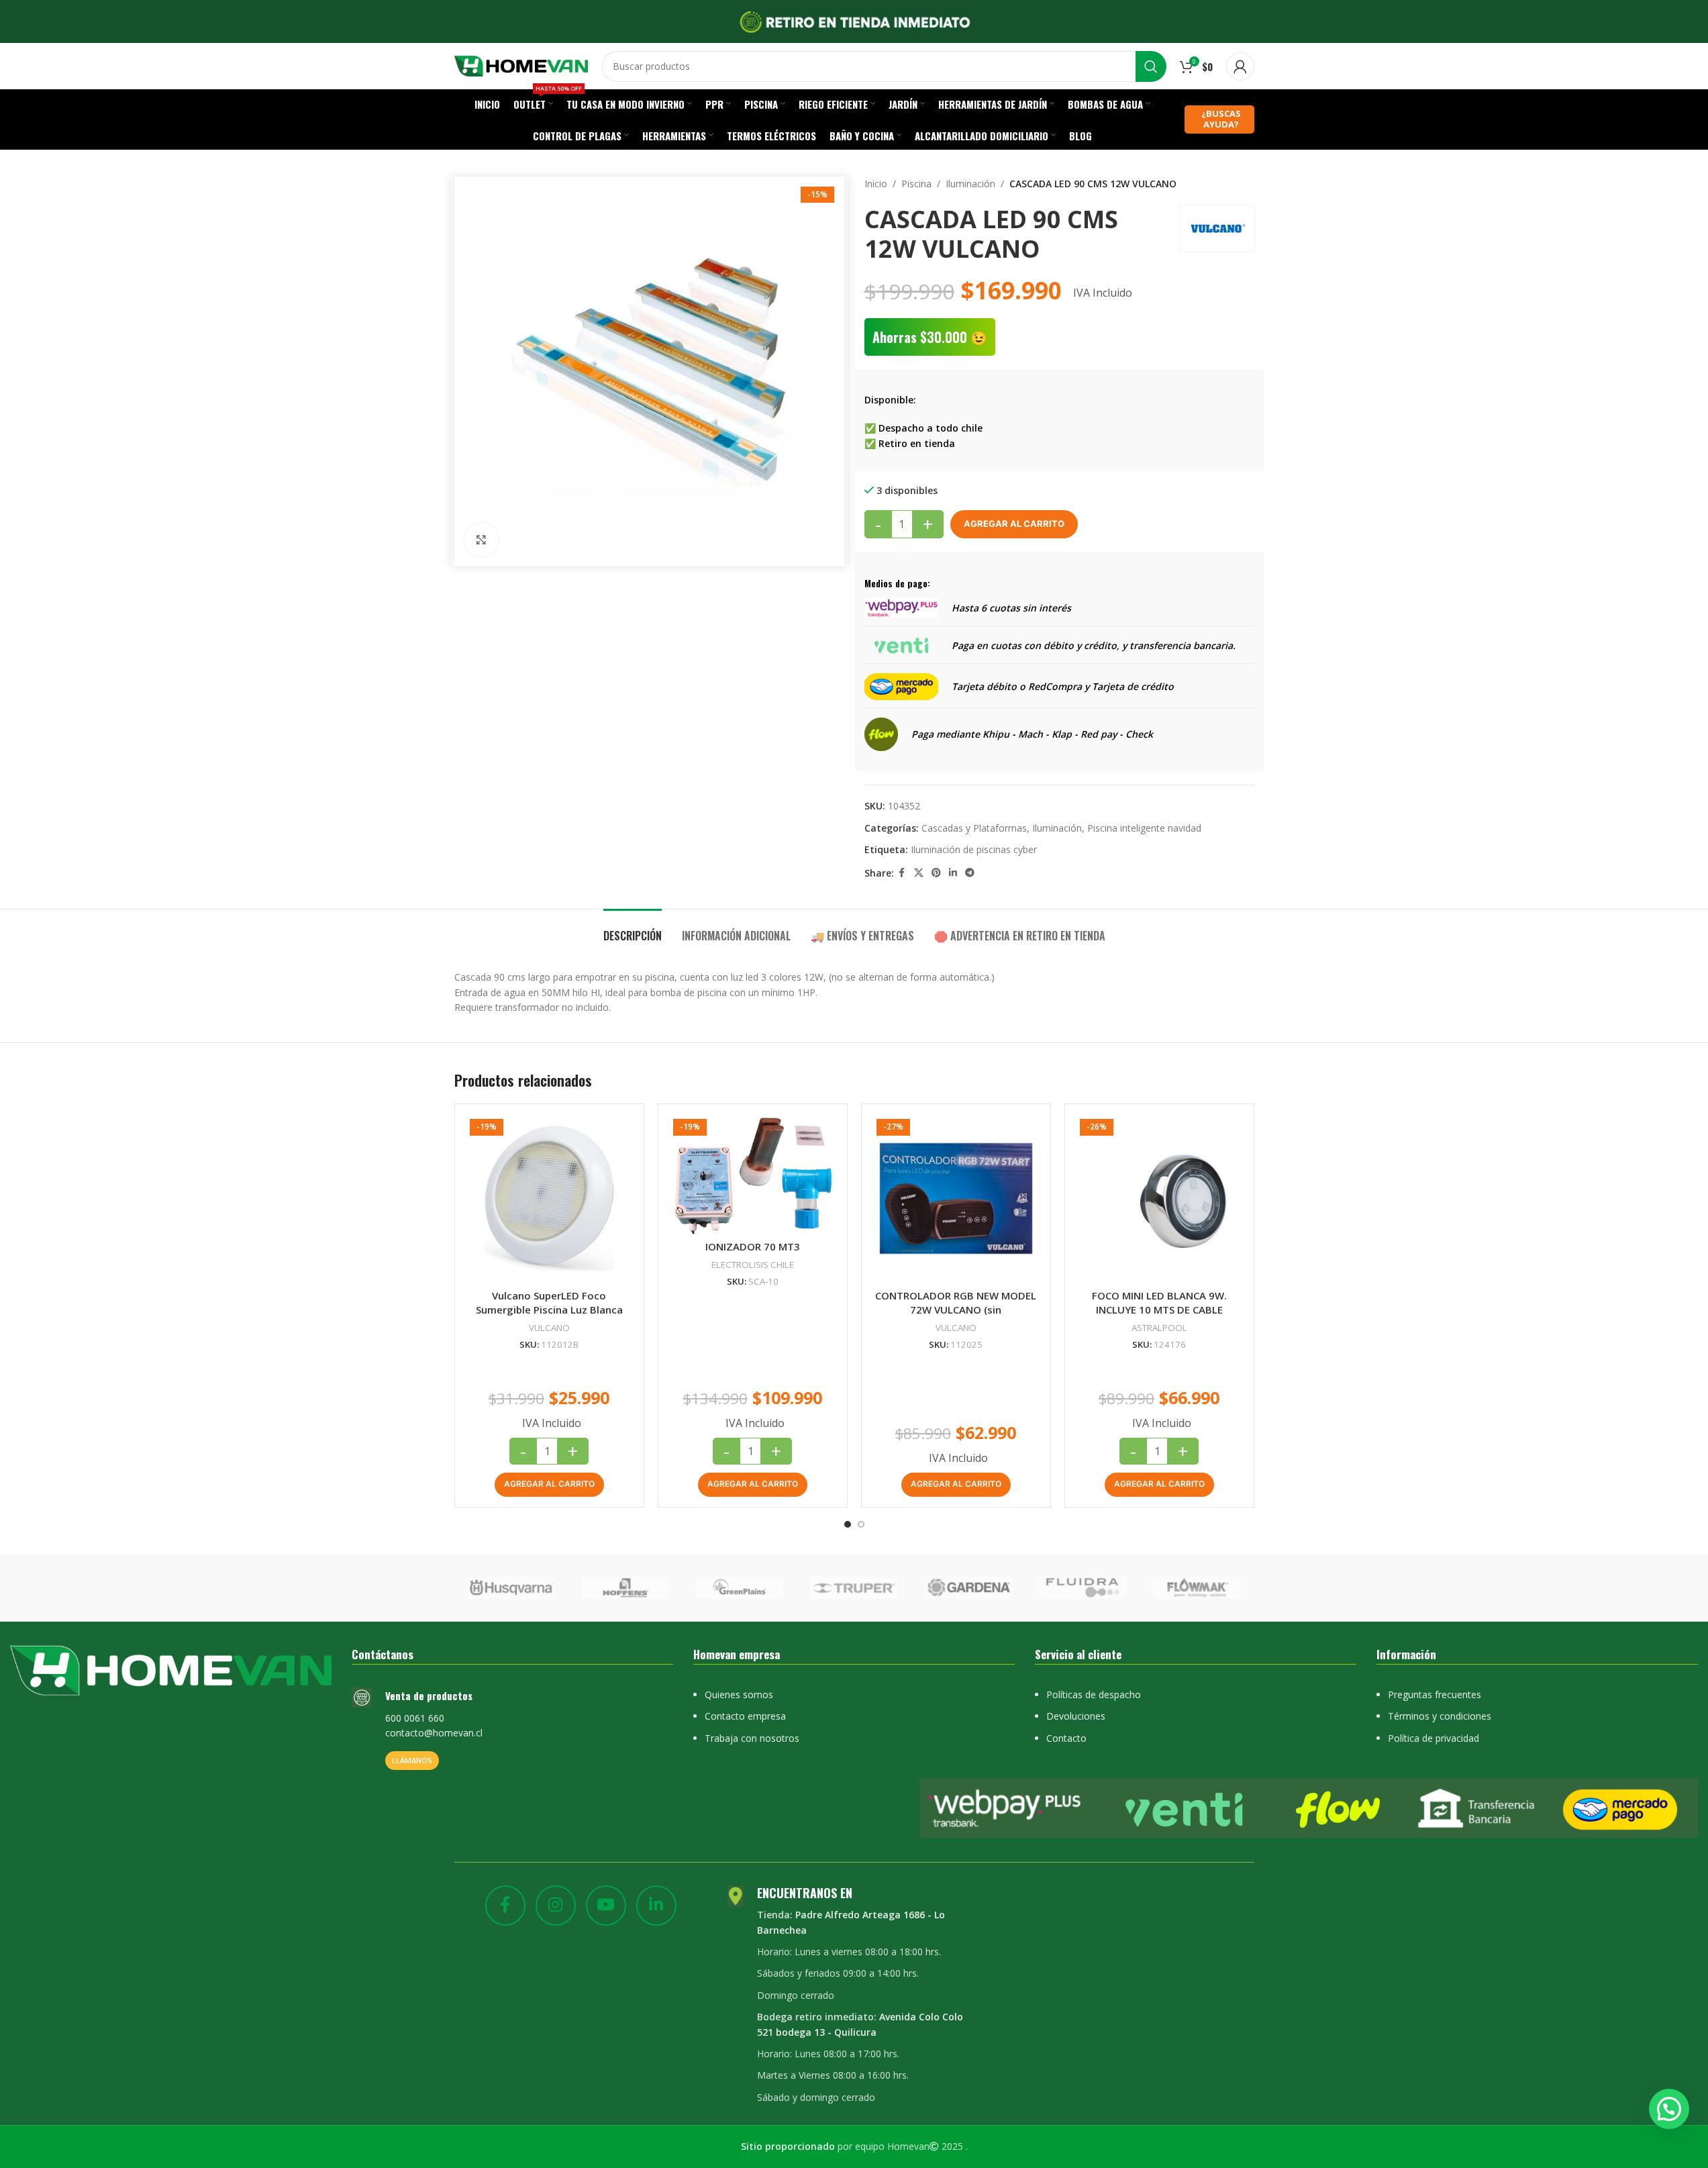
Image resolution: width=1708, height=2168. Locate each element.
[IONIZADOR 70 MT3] (753, 1174)
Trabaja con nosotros (752, 1738)
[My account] (1240, 66)
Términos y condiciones (1440, 1716)
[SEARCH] (1151, 66)
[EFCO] (1168, 1588)
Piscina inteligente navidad (1144, 828)
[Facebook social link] (902, 873)
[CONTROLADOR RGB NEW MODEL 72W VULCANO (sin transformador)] (956, 1198)
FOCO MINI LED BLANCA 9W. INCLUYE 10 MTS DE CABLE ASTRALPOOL (1159, 1310)
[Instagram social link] (556, 1906)
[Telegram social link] (970, 873)
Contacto (1066, 1738)
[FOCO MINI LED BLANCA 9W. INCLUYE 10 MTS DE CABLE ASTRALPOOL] (1159, 1198)
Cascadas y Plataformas (974, 828)
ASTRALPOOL (1159, 1328)
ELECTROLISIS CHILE (753, 1265)
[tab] (633, 929)
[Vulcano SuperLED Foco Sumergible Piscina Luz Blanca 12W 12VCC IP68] (549, 1198)
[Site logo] (521, 65)
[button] (549, 1485)
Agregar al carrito (1014, 524)
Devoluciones (1076, 1716)
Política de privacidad (1434, 1738)
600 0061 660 (415, 1718)
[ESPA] (825, 1588)
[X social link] (919, 873)
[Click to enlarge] (481, 540)
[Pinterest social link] (936, 873)
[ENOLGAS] (940, 1588)
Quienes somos (739, 1694)
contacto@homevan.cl (434, 1733)
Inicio (876, 184)
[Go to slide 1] (848, 1524)
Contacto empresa (745, 1716)
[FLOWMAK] (483, 1588)
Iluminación (970, 184)
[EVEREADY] (711, 1588)
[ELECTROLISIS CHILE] (1054, 1588)
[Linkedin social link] (953, 873)
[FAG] (597, 1588)
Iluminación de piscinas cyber (974, 849)
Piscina (916, 184)
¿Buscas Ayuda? (1221, 119)
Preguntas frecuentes (1435, 1694)
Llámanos (412, 1760)
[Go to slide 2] (861, 1524)
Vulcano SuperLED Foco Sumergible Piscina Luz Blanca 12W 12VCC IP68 (549, 1310)
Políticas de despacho (1094, 1694)
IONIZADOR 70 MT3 (753, 1246)
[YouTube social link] (606, 1906)
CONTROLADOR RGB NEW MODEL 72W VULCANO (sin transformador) (956, 1310)
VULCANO (549, 1328)
